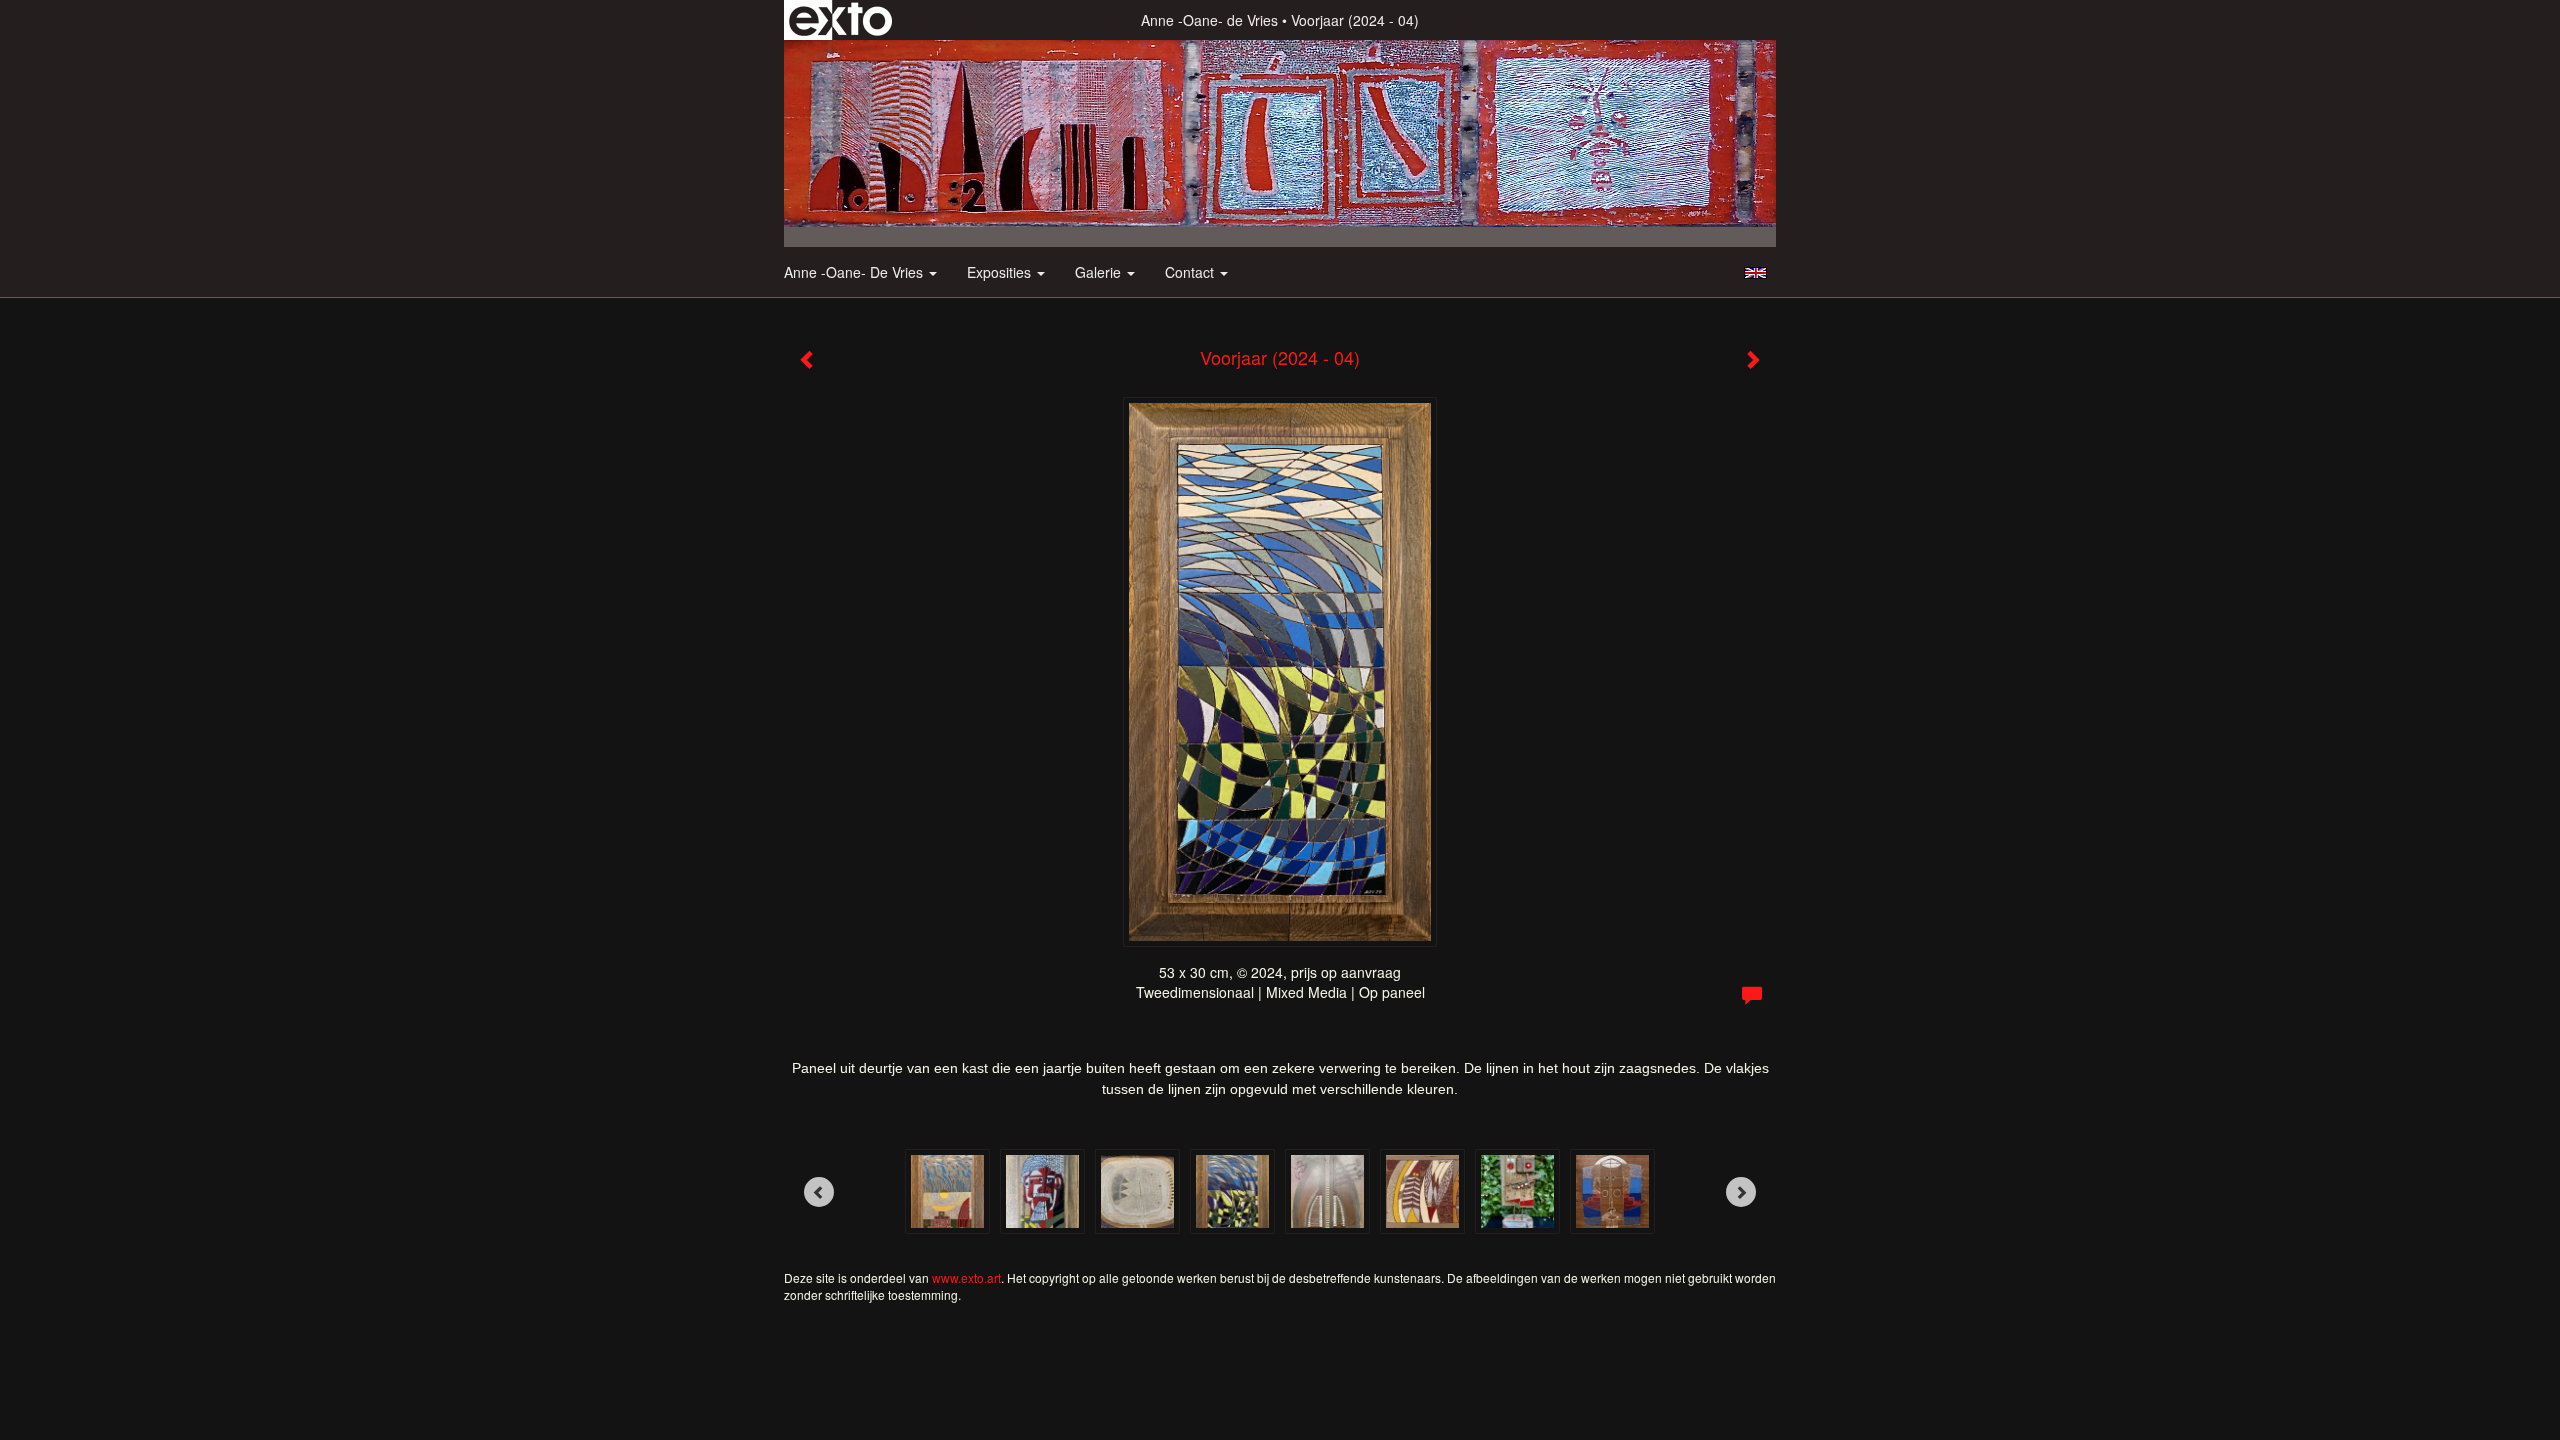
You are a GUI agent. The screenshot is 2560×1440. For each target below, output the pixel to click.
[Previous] (819, 1192)
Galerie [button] (1100, 272)
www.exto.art (966, 1277)
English (1755, 273)
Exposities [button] (1001, 272)
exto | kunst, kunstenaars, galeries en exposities (840, 20)
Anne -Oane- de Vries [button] (855, 272)
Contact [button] (1191, 272)
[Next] (1741, 1192)
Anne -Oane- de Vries (1209, 20)
